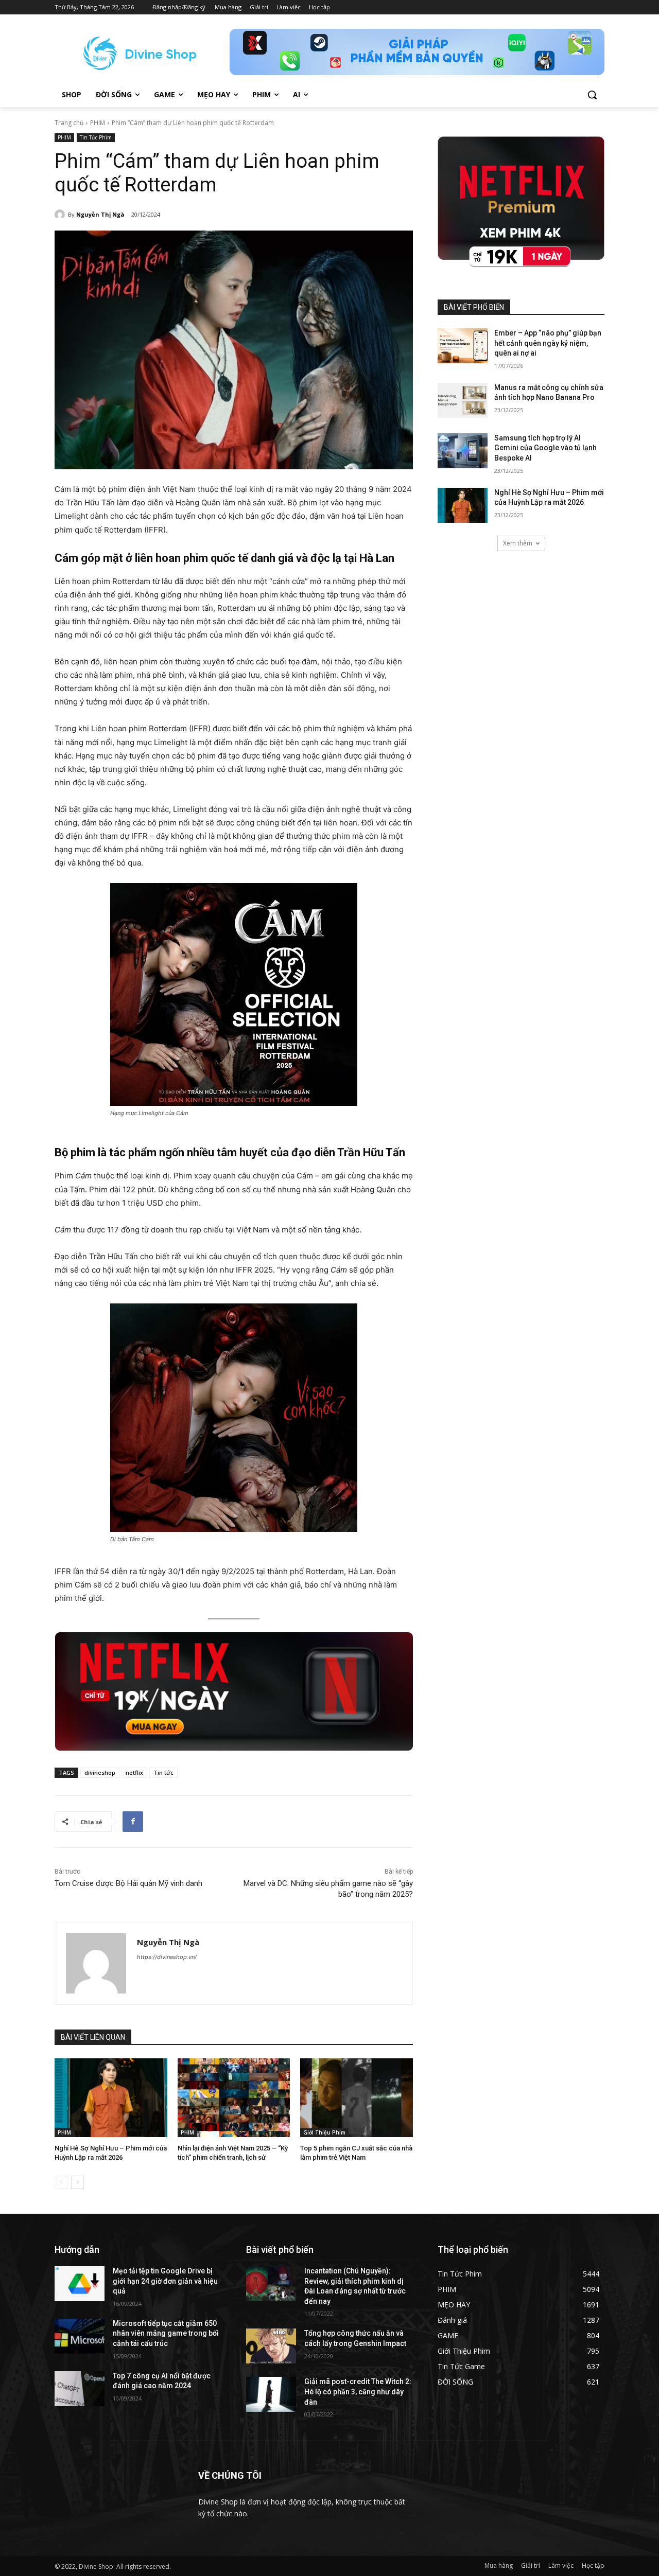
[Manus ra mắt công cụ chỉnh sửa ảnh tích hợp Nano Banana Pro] (463, 400)
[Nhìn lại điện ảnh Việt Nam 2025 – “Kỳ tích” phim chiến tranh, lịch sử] (234, 2098)
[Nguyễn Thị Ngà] (61, 215)
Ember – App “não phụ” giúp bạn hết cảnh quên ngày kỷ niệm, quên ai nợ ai (548, 343)
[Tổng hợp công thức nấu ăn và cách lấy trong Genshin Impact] (271, 2346)
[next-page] (77, 2182)
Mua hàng (499, 2565)
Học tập (593, 2565)
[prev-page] (61, 2182)
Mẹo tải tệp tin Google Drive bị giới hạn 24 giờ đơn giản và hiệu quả (165, 2281)
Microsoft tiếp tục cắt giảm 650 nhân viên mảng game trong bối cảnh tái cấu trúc (166, 2333)
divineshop (100, 1772)
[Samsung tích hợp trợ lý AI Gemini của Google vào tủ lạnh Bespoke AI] (463, 451)
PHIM (98, 123)
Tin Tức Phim (96, 137)
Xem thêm (518, 543)
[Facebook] (133, 1822)
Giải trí (531, 2565)
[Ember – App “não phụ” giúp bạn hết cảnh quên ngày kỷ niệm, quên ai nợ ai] (463, 346)
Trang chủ (69, 123)
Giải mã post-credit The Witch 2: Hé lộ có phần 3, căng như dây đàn (358, 2392)
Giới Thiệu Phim (324, 2132)
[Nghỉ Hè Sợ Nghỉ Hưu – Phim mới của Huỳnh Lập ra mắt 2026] (111, 2098)
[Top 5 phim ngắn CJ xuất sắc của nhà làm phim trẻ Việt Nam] (357, 2098)
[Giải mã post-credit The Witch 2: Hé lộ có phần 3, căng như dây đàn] (271, 2394)
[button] (592, 95)
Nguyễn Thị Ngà (100, 214)
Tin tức (163, 1772)
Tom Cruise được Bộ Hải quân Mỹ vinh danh (128, 1883)
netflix (134, 1772)
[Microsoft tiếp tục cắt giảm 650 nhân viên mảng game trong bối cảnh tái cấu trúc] (80, 2336)
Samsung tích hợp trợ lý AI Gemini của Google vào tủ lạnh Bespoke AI (545, 448)
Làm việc (561, 2565)
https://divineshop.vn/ (167, 1957)
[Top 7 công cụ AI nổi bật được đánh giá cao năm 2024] (80, 2389)
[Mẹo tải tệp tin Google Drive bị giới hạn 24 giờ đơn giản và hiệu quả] (80, 2284)
